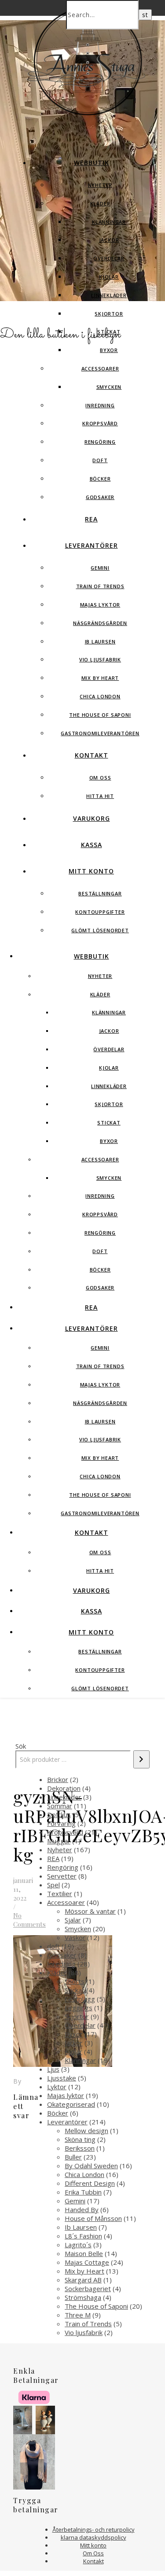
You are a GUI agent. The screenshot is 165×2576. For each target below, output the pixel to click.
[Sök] (141, 1759)
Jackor (109, 240)
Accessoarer (100, 368)
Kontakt (92, 755)
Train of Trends (100, 586)
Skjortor (109, 314)
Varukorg (92, 818)
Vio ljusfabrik (100, 659)
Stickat (109, 332)
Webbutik (92, 163)
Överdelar (109, 258)
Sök (21, 1746)
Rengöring (100, 442)
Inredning (100, 405)
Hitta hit (100, 796)
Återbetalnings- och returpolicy (93, 2529)
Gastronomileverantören (100, 733)
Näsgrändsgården (100, 623)
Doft (100, 460)
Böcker (100, 479)
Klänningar (109, 222)
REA (91, 519)
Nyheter (100, 185)
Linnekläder (109, 295)
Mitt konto (91, 871)
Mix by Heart (100, 678)
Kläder (100, 203)
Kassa (92, 845)
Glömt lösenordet (100, 930)
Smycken (109, 387)
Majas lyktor (100, 605)
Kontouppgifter (100, 912)
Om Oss (100, 778)
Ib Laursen (100, 641)
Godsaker (100, 497)
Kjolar (109, 277)
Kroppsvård (100, 423)
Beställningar (100, 893)
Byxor (109, 350)
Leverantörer (92, 545)
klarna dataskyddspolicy (93, 2537)
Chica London (100, 696)
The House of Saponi (100, 715)
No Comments (29, 1920)
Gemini (100, 568)
